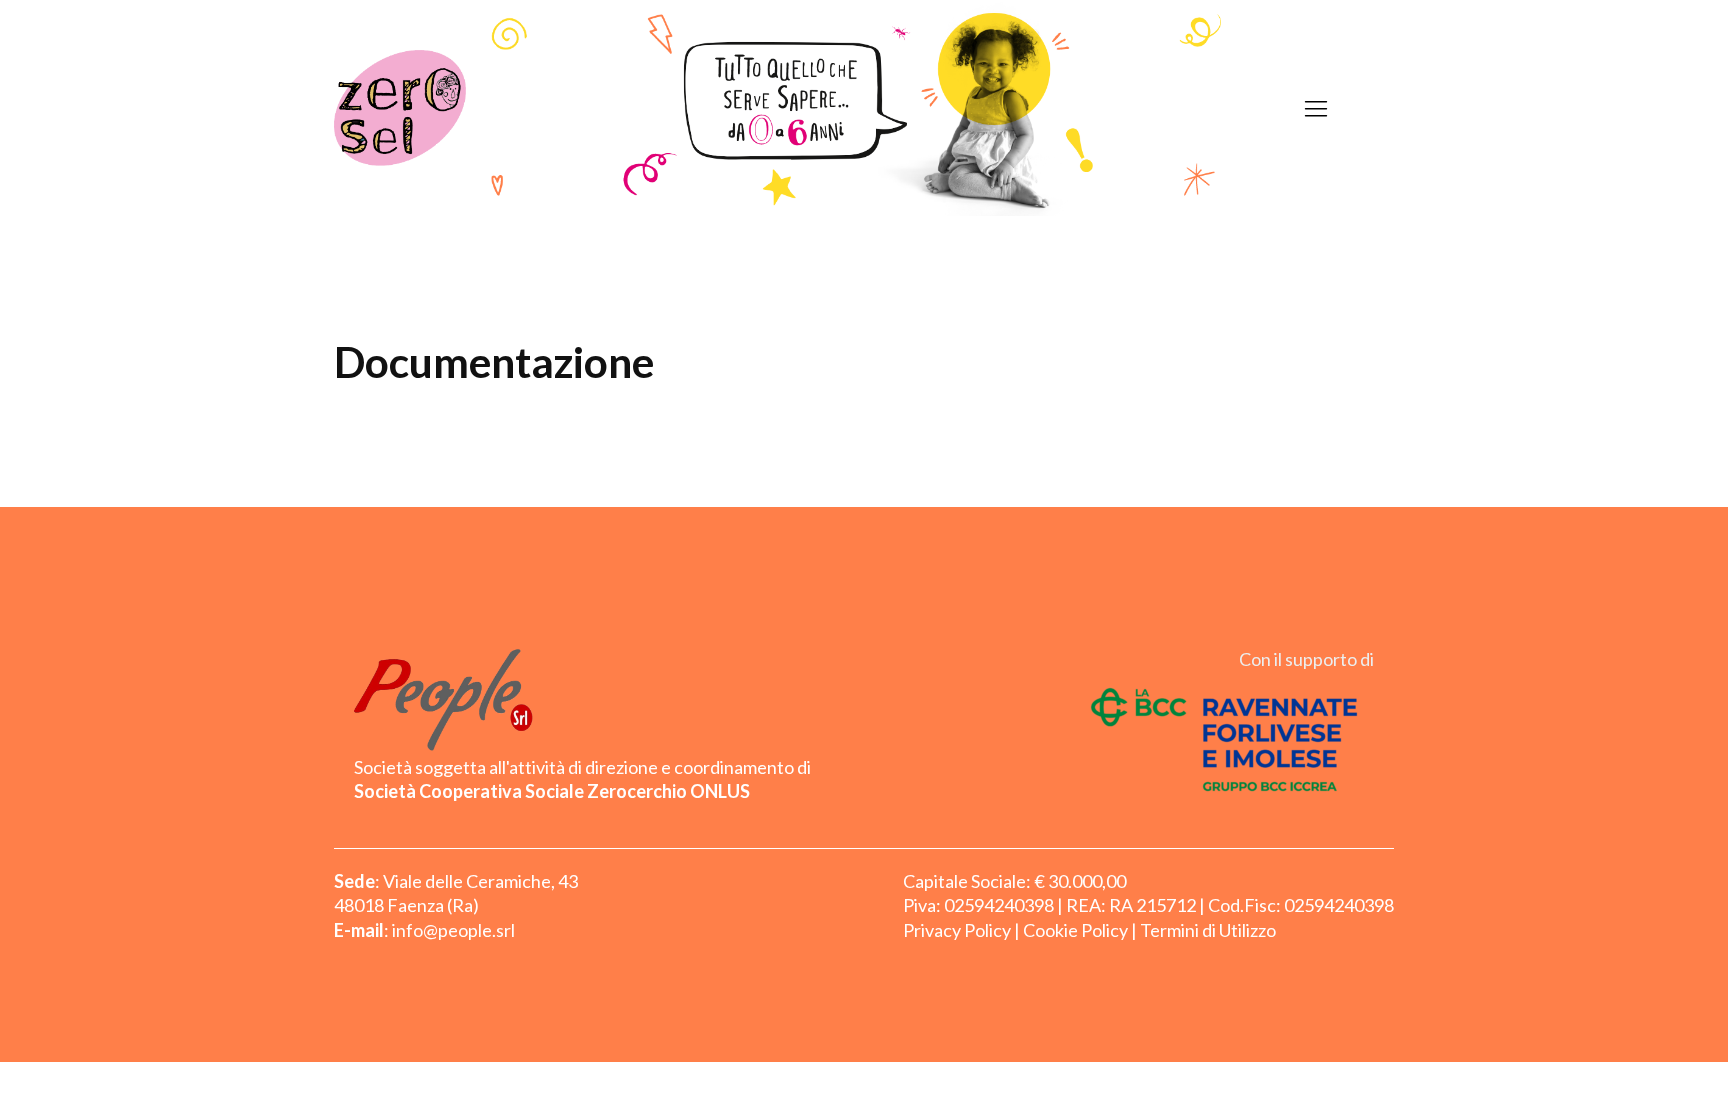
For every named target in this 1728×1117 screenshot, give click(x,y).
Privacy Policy (957, 930)
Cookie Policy (1075, 930)
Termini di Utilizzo (1208, 930)
